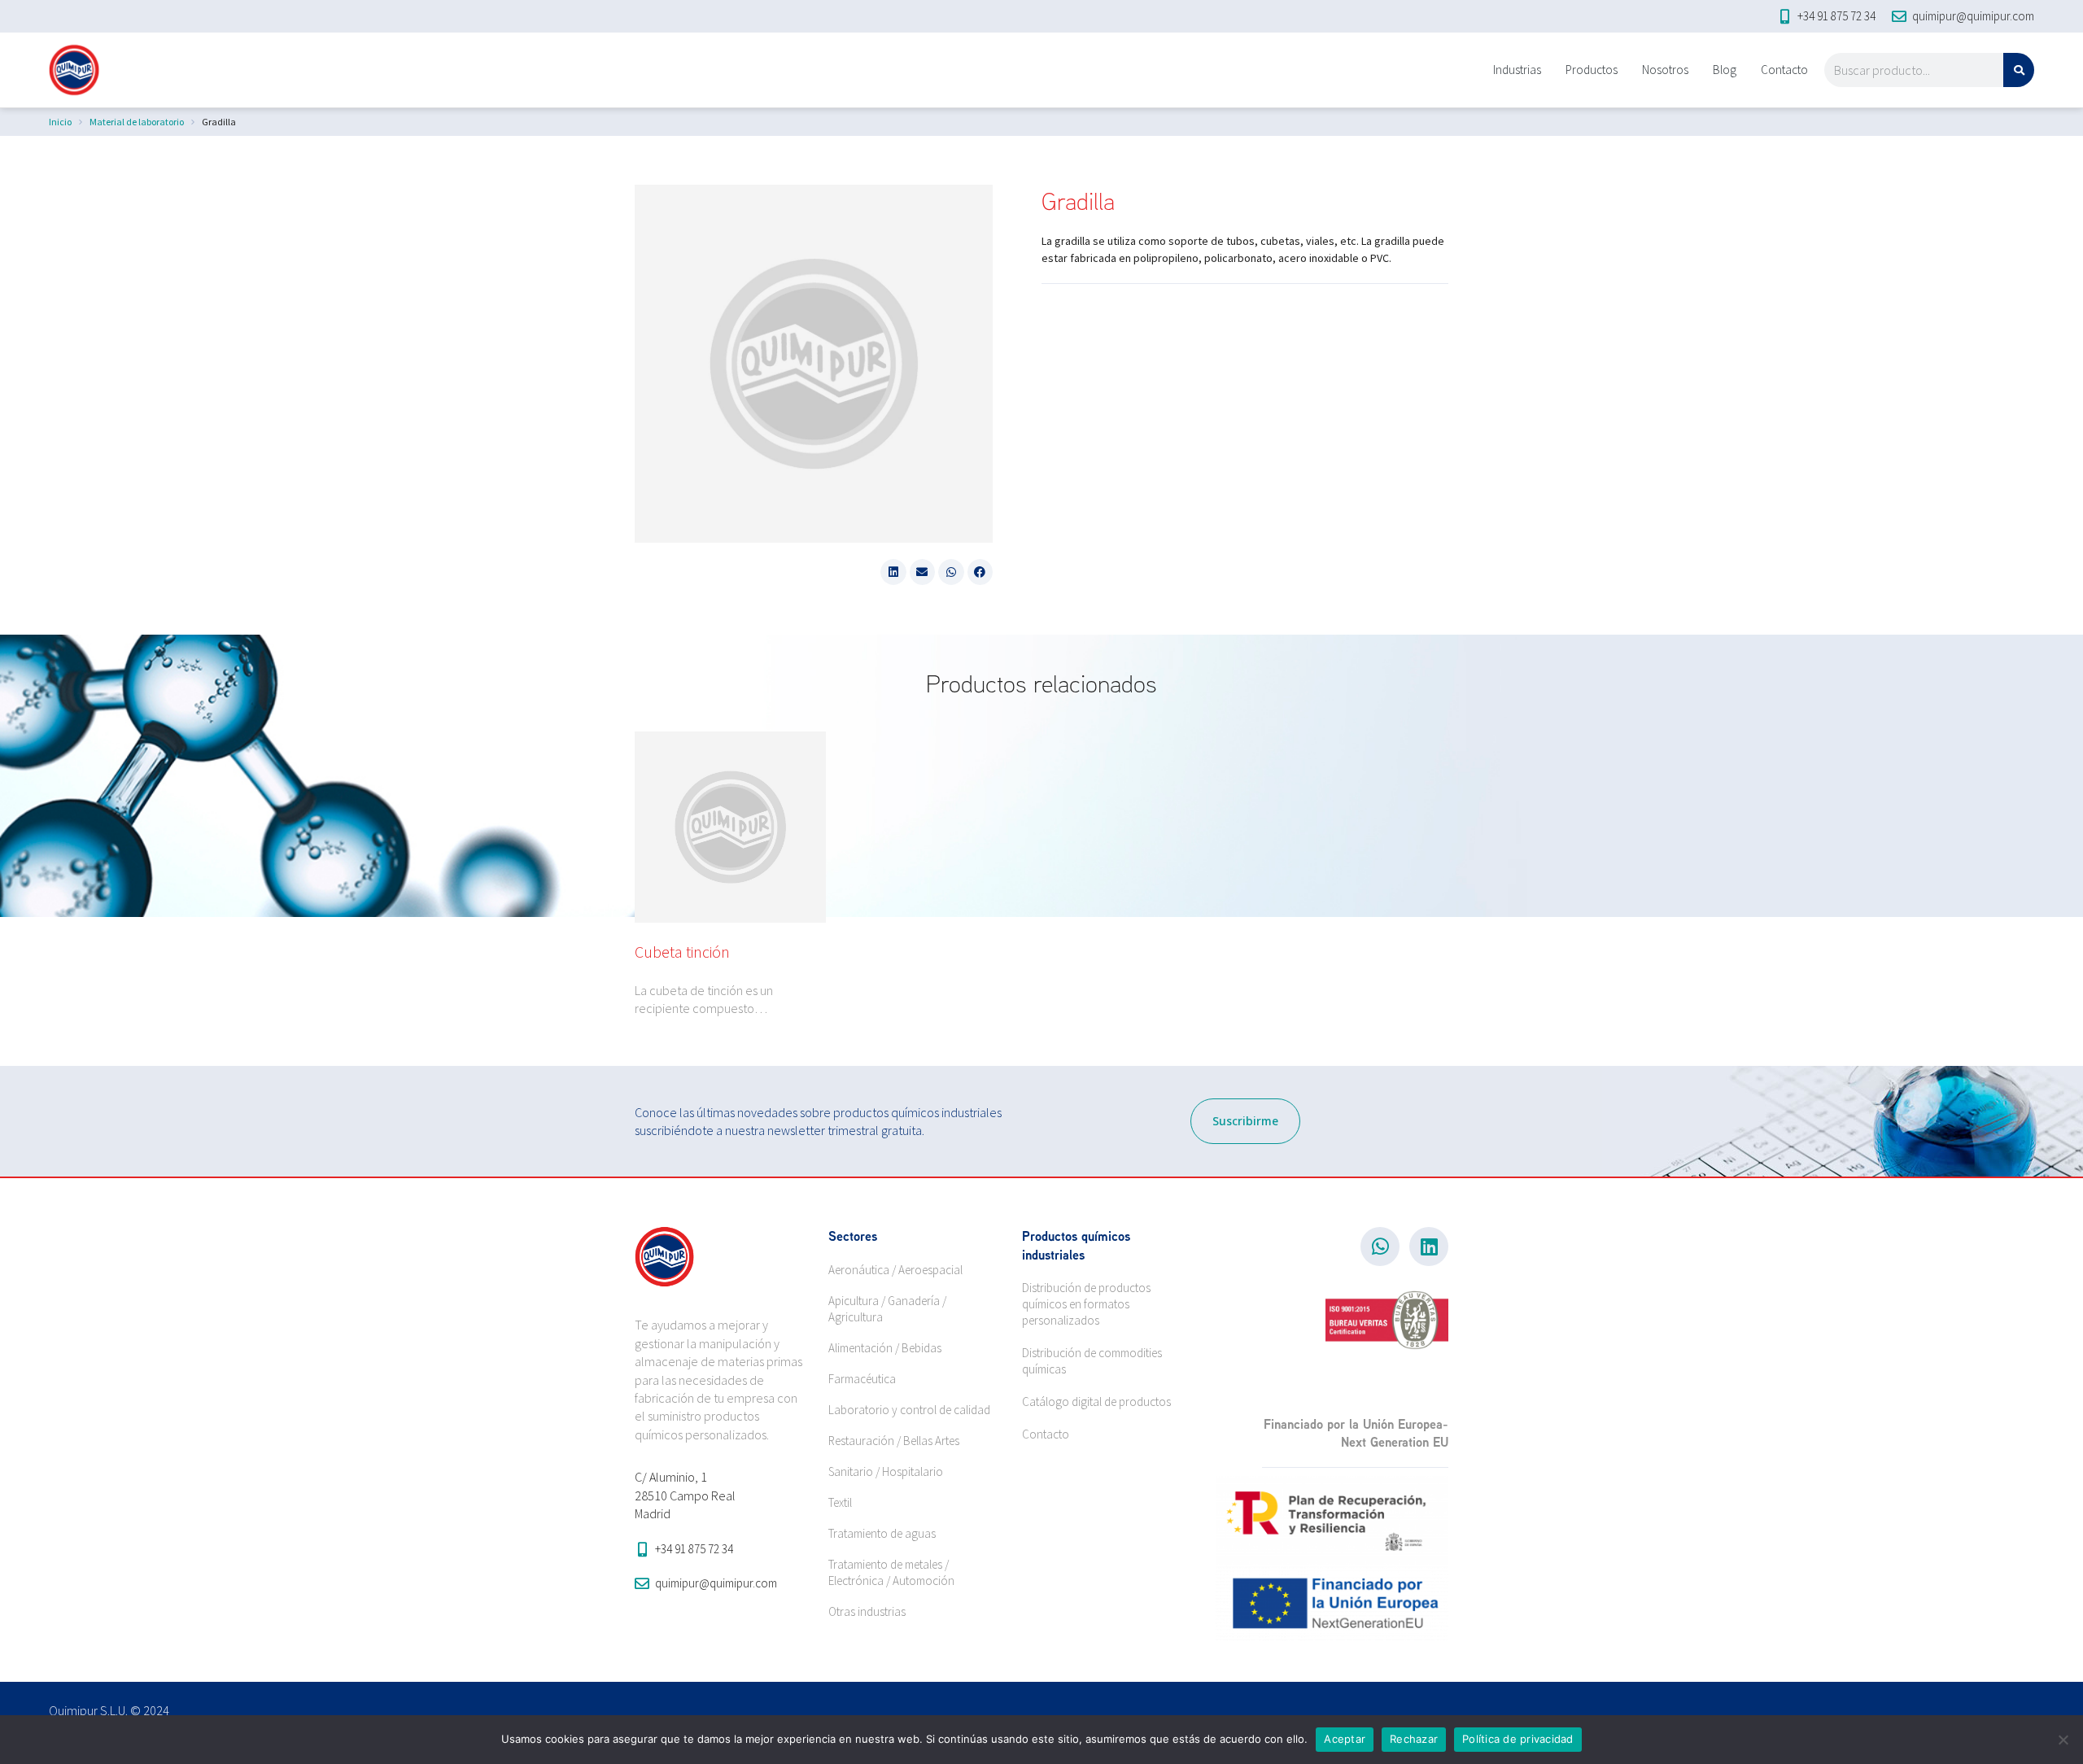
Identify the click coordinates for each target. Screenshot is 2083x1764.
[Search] (2019, 70)
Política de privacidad (1518, 1739)
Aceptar (1345, 1739)
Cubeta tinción (682, 952)
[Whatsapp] (1380, 1247)
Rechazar (1414, 1739)
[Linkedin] (1429, 1247)
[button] (893, 572)
